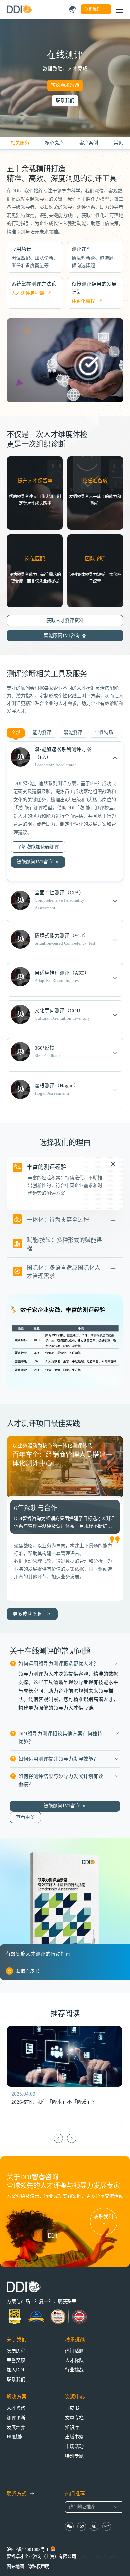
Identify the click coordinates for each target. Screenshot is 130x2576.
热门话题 (74, 2351)
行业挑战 (74, 2370)
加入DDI (15, 2370)
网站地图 (15, 2567)
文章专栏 (74, 2418)
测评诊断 (16, 2418)
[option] (65, 1467)
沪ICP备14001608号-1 (28, 2550)
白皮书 (72, 2408)
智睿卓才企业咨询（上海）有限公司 (41, 2557)
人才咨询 (16, 2408)
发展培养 (16, 2427)
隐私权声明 (38, 2567)
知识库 (72, 2427)
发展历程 (16, 2351)
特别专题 (74, 2456)
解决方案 (17, 2397)
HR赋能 (14, 2437)
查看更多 (25, 1817)
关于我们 (17, 2339)
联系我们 (65, 101)
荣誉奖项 (16, 2361)
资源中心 (75, 2397)
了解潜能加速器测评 (38, 847)
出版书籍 (74, 2437)
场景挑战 (75, 2339)
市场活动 (74, 2446)
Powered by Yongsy (99, 2557)
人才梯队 (74, 2361)
